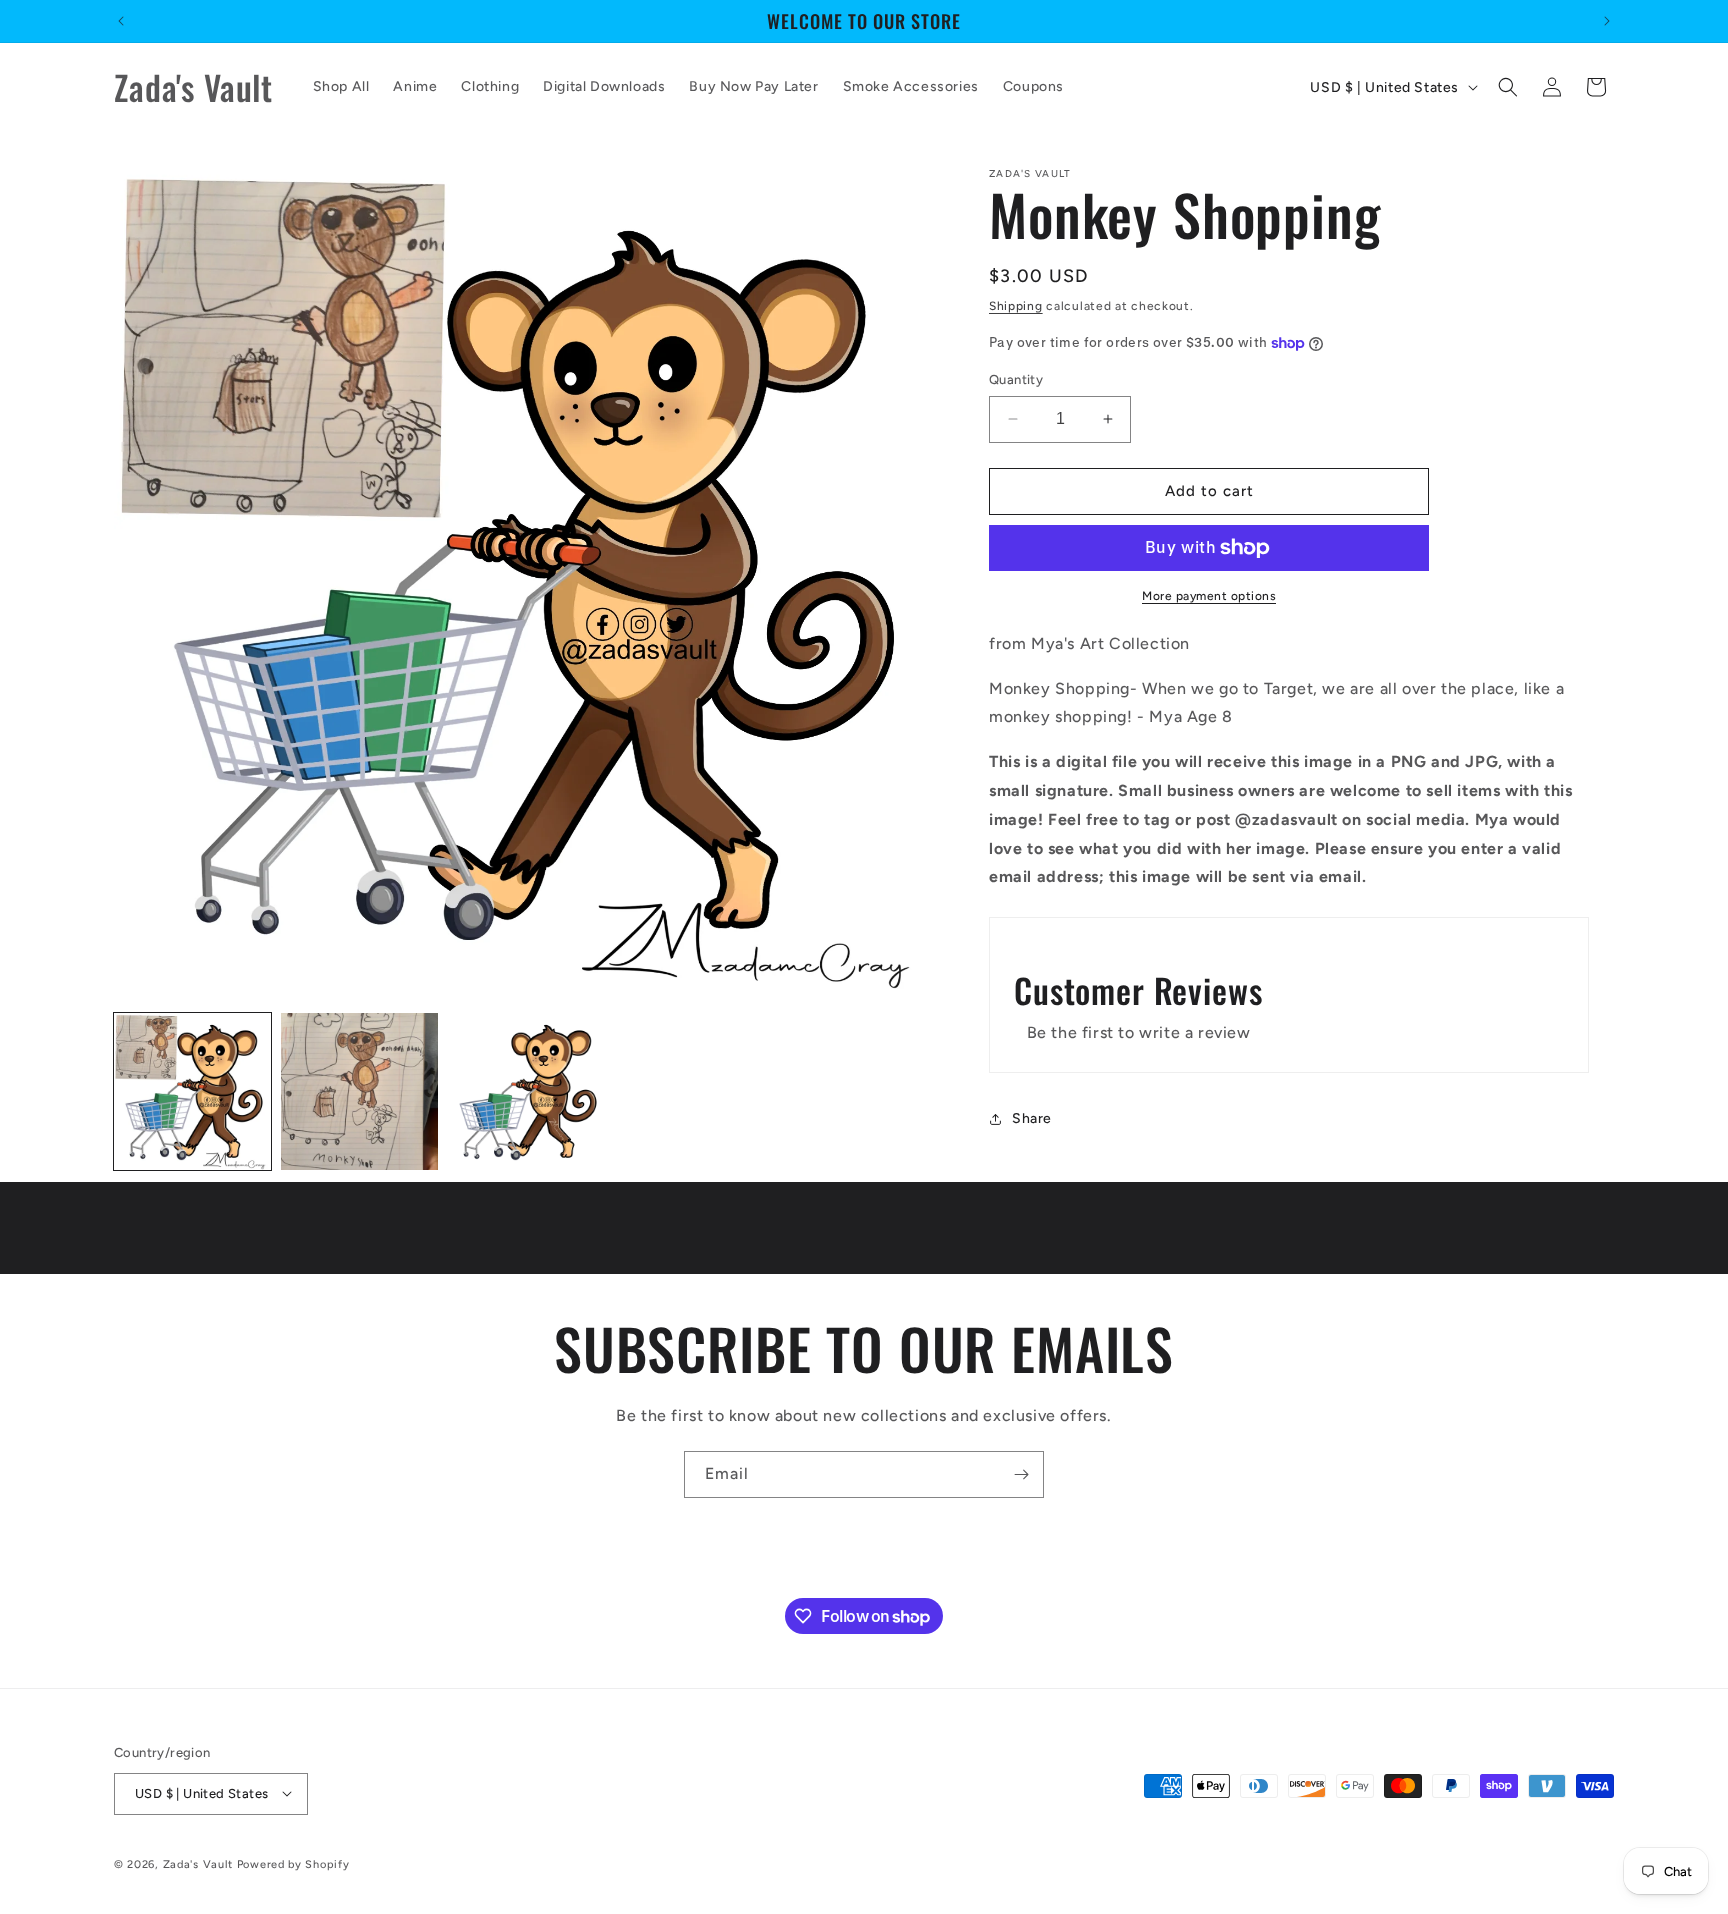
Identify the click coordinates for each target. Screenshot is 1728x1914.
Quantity (1016, 379)
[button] (1508, 87)
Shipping (1016, 306)
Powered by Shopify (293, 1863)
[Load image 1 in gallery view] (192, 1091)
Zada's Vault (200, 1863)
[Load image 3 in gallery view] (526, 1091)
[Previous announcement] (121, 21)
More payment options (1209, 596)
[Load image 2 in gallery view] (359, 1091)
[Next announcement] (1607, 21)
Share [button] (1032, 1118)
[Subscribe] (1021, 1474)
